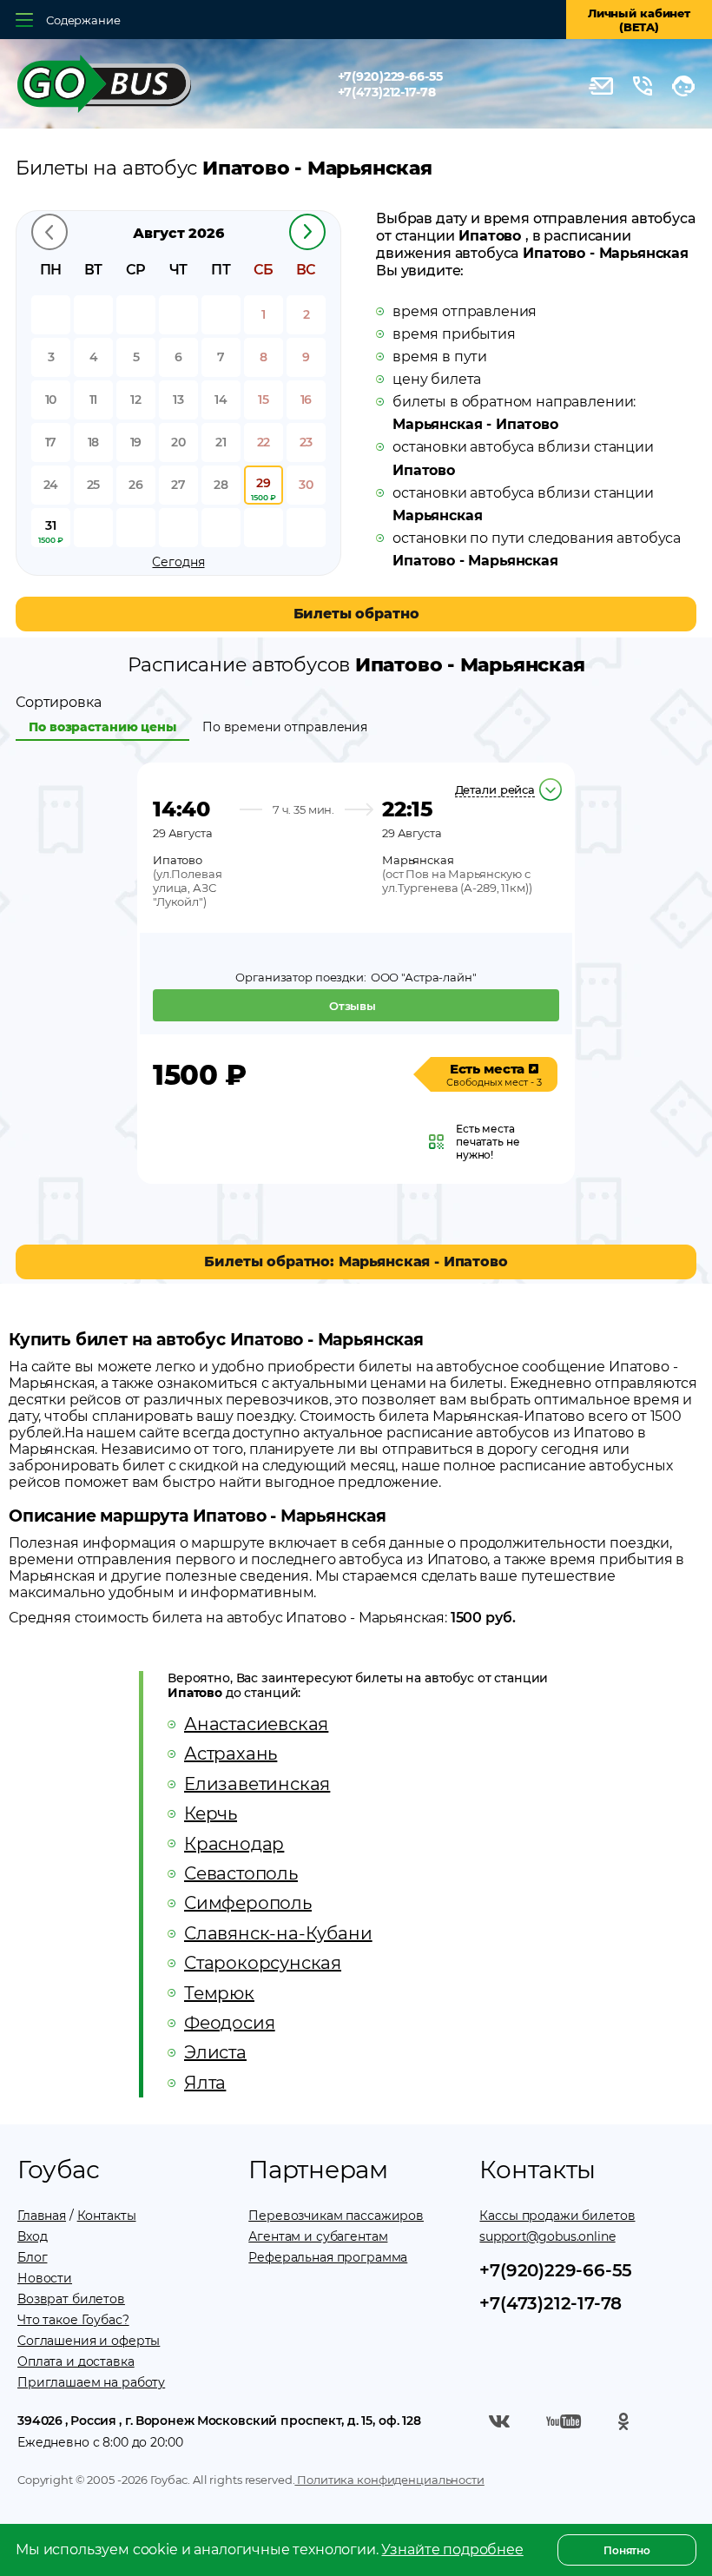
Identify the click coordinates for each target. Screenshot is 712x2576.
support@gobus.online (547, 2236)
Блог (32, 2257)
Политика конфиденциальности (389, 2480)
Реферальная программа (328, 2257)
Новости (45, 2278)
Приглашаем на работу (91, 2382)
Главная (42, 2216)
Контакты (107, 2216)
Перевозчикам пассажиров (336, 2216)
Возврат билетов (71, 2299)
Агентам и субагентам (318, 2236)
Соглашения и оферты (89, 2341)
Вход (32, 2236)
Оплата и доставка (76, 2361)
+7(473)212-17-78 (387, 92)
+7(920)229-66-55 (390, 76)
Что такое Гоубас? (73, 2320)
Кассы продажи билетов (557, 2216)
